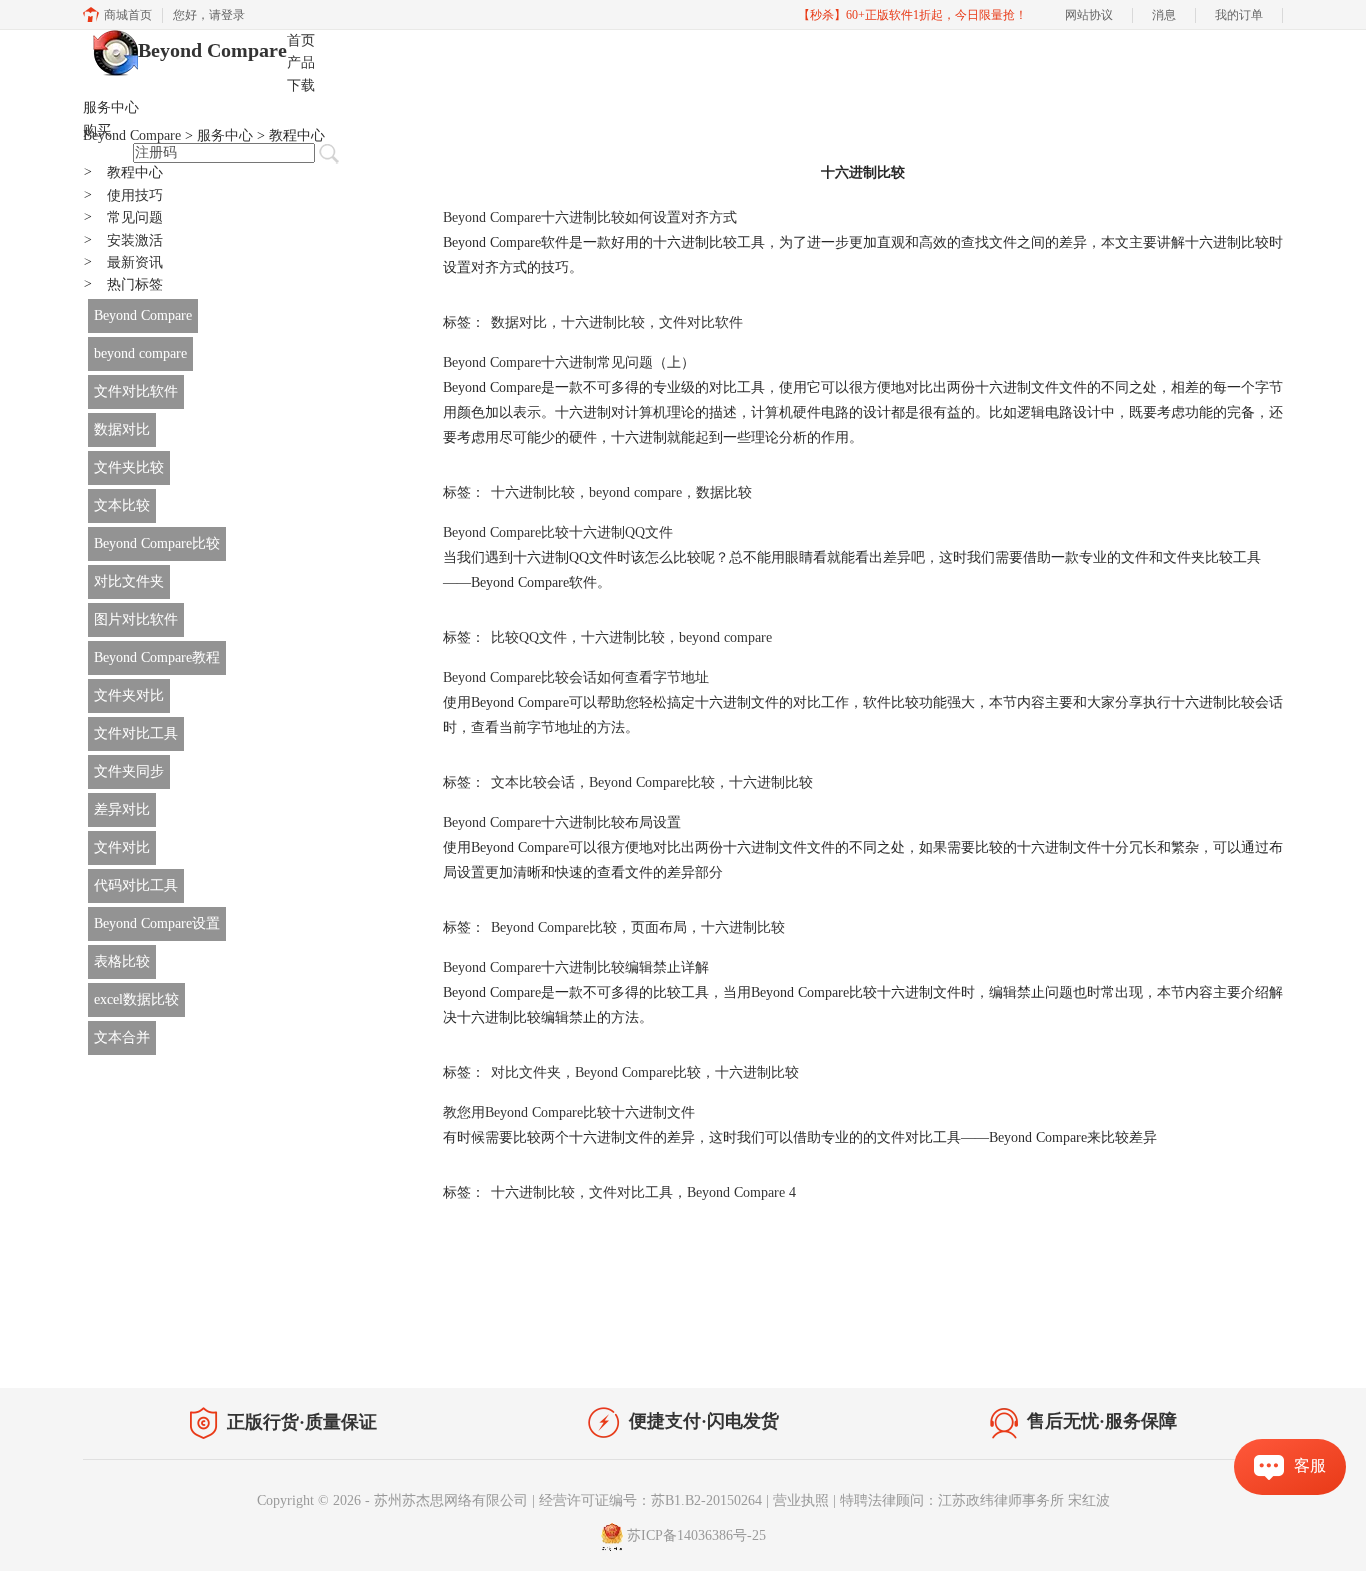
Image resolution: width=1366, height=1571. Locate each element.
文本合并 (122, 1037)
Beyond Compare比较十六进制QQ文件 (558, 532)
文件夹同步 (129, 771)
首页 (301, 40)
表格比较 (122, 961)
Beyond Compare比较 (157, 543)
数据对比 (122, 429)
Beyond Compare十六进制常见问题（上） (569, 362)
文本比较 (122, 505)
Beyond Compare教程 (157, 657)
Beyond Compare (212, 50)
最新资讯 (123, 262)
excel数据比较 (136, 999)
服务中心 (111, 107)
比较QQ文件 (529, 637)
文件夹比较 (129, 467)
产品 (301, 62)
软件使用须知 (1229, 1346)
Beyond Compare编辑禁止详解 (576, 967)
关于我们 (1143, 1346)
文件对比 (122, 847)
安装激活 (123, 240)
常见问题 (123, 217)
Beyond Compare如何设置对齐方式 (590, 217)
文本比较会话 (533, 782)
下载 (301, 85)
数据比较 (724, 492)
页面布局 (659, 927)
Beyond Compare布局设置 (562, 822)
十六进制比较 (603, 322)
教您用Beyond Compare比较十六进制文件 (569, 1112)
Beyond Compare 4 (741, 1192)
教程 (271, 1342)
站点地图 (330, 1342)
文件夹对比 (129, 695)
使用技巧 (123, 195)
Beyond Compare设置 (157, 923)
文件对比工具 (136, 733)
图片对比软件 (136, 619)
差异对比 (122, 809)
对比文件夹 (129, 581)
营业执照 (801, 1500)
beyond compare (140, 353)
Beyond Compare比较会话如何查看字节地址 (576, 677)
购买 (97, 130)
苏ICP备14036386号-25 (696, 1535)
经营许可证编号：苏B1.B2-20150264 (650, 1500)
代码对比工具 (136, 885)
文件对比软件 (136, 391)
